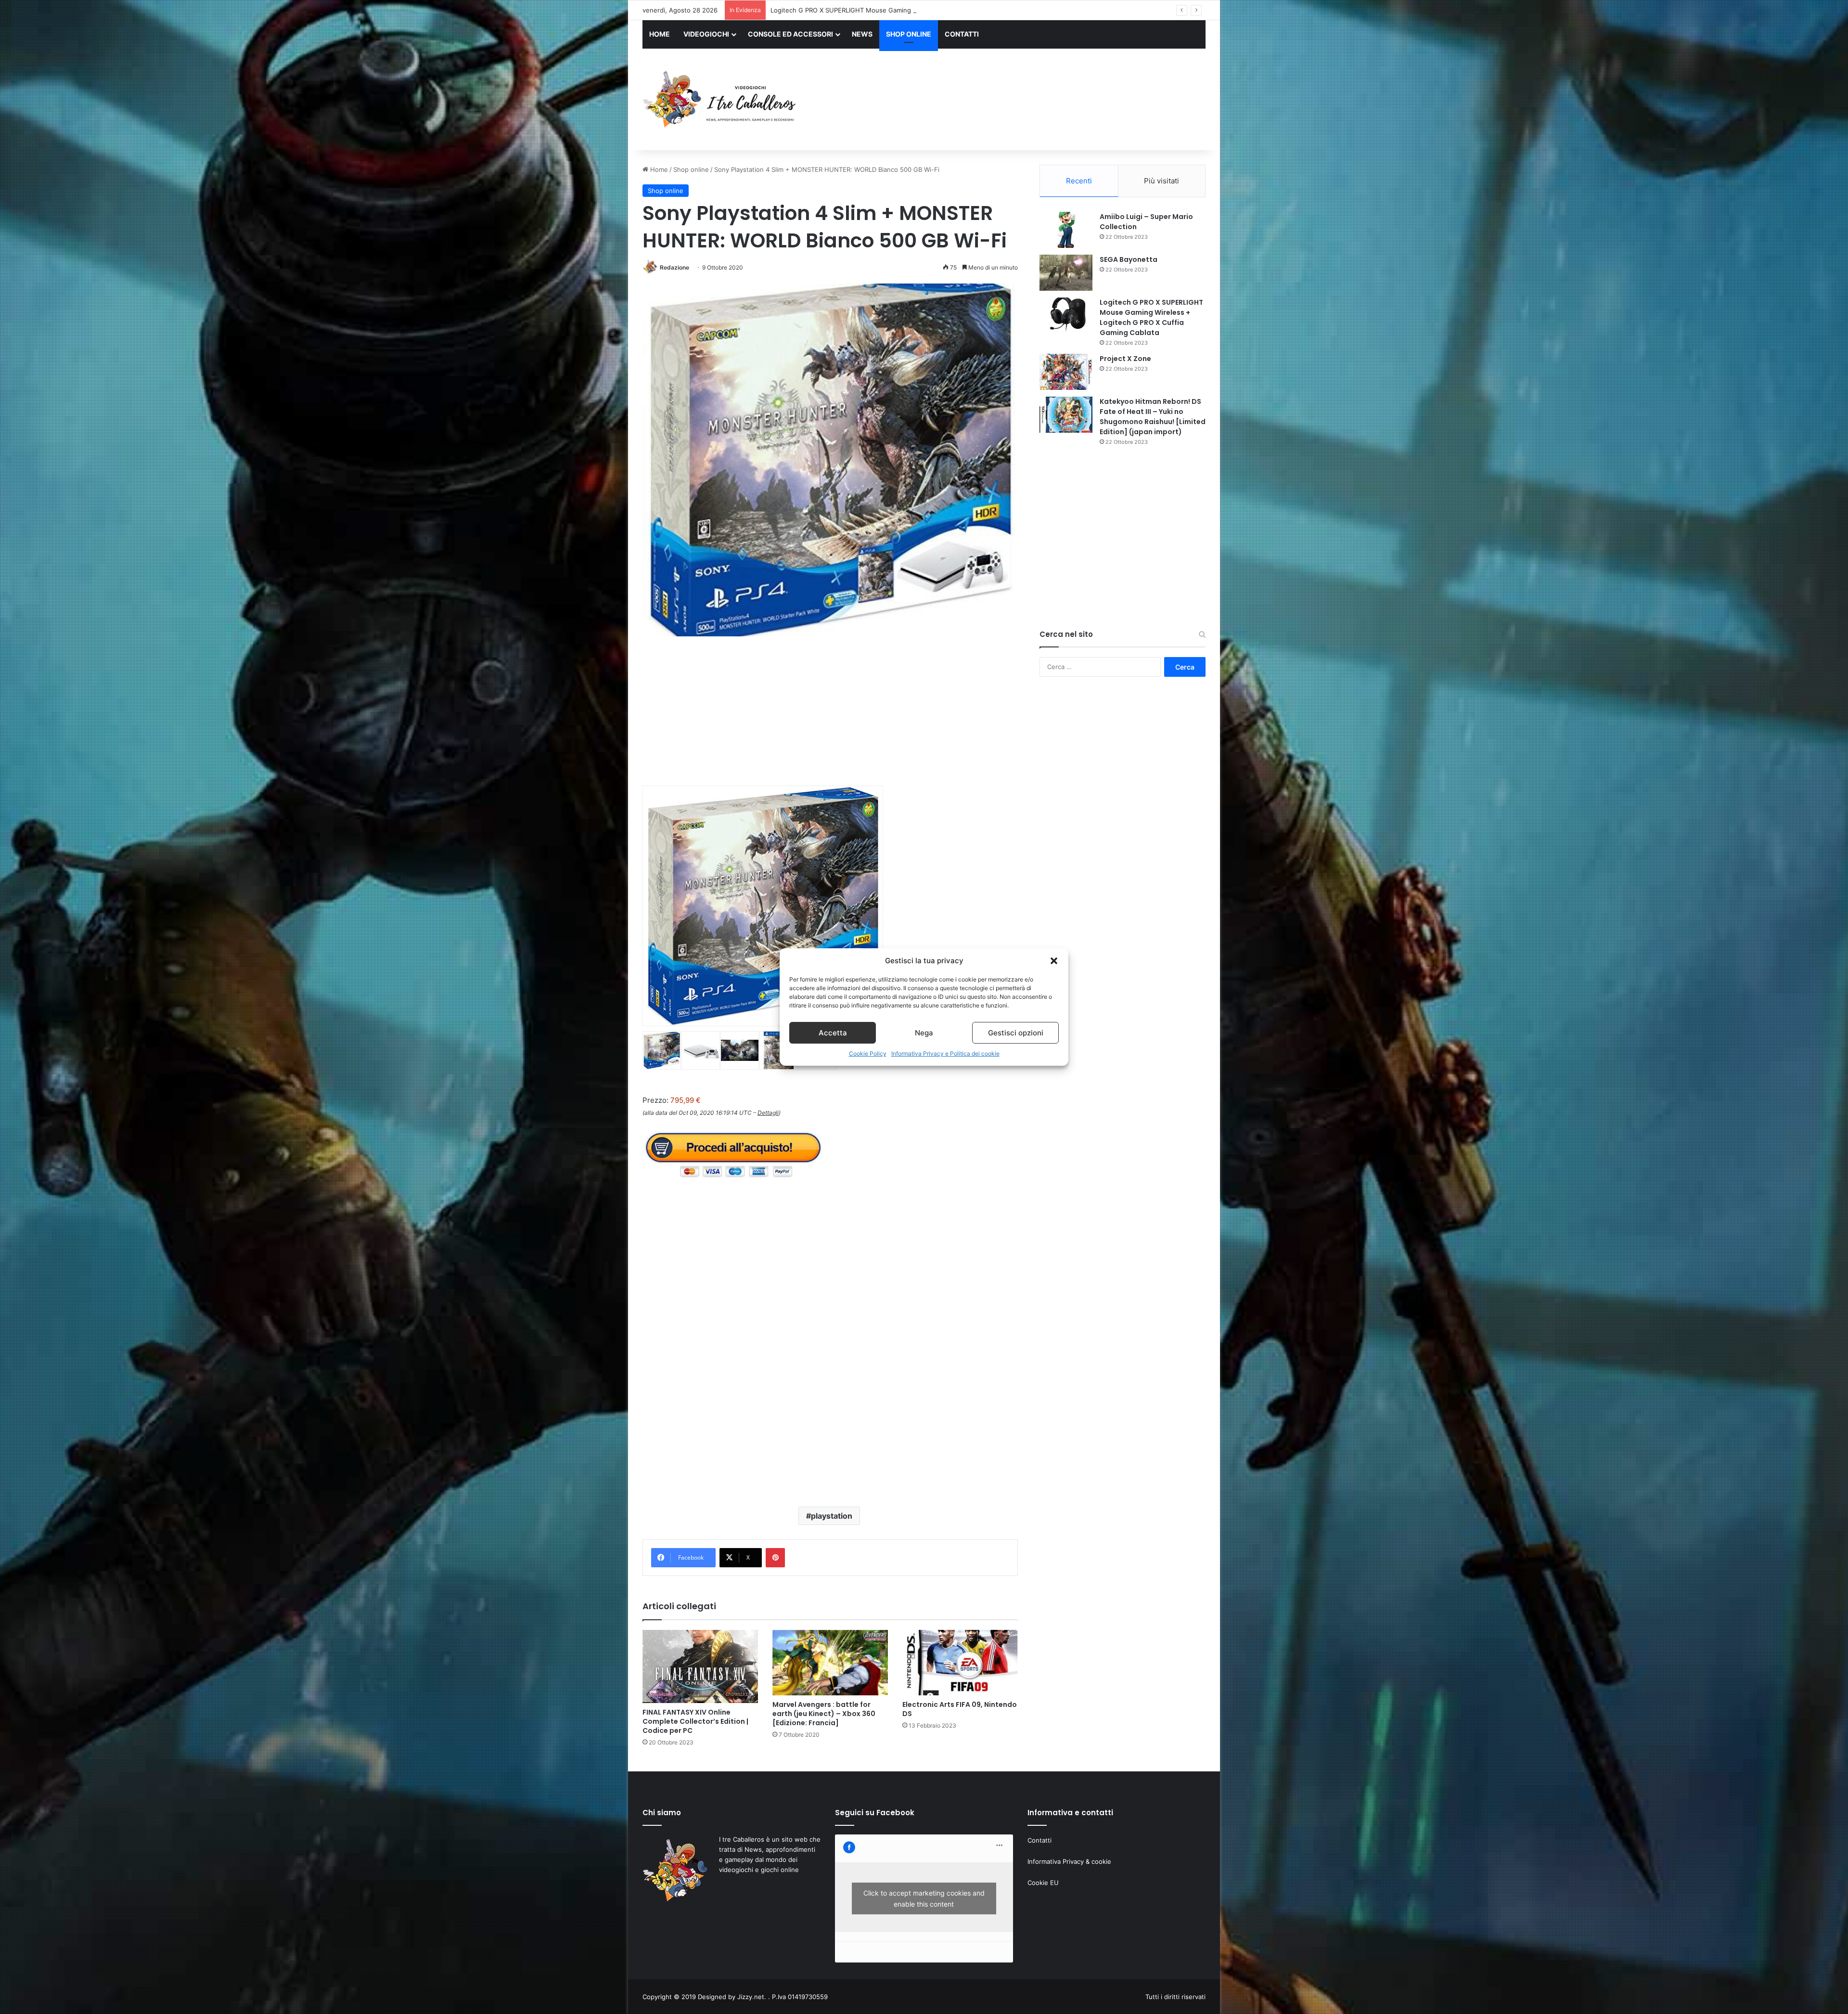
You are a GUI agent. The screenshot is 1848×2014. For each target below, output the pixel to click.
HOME (660, 34)
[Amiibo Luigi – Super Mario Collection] (1066, 230)
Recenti (1079, 181)
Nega (924, 1033)
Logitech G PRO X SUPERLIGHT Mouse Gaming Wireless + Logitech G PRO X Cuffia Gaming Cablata (1151, 317)
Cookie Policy (868, 1053)
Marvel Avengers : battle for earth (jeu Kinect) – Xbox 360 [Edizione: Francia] (824, 1714)
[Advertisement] (1020, 101)
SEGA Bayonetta (1129, 259)
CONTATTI (962, 34)
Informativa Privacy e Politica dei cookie (945, 1053)
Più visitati (1161, 181)
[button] (1054, 961)
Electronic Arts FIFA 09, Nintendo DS (960, 1709)
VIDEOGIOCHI (706, 34)
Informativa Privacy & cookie (1069, 1861)
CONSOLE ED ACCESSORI (790, 34)
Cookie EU (1043, 1883)
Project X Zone (1125, 359)
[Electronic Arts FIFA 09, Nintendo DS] (960, 1663)
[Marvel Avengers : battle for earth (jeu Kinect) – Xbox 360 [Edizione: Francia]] (830, 1662)
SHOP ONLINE (909, 34)
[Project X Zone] (1066, 372)
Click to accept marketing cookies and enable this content (924, 1898)
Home (658, 169)
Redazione (674, 267)
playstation (832, 1516)
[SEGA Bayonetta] (1066, 273)
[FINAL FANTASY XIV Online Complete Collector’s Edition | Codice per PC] (700, 1666)
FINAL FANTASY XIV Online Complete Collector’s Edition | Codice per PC (695, 1721)
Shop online (691, 169)
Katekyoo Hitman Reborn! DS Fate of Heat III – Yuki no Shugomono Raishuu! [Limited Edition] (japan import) (1153, 417)
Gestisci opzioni (1016, 1033)
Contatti (1039, 1840)
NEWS (862, 34)
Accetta (833, 1033)
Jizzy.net (751, 1997)
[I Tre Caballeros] (721, 100)
